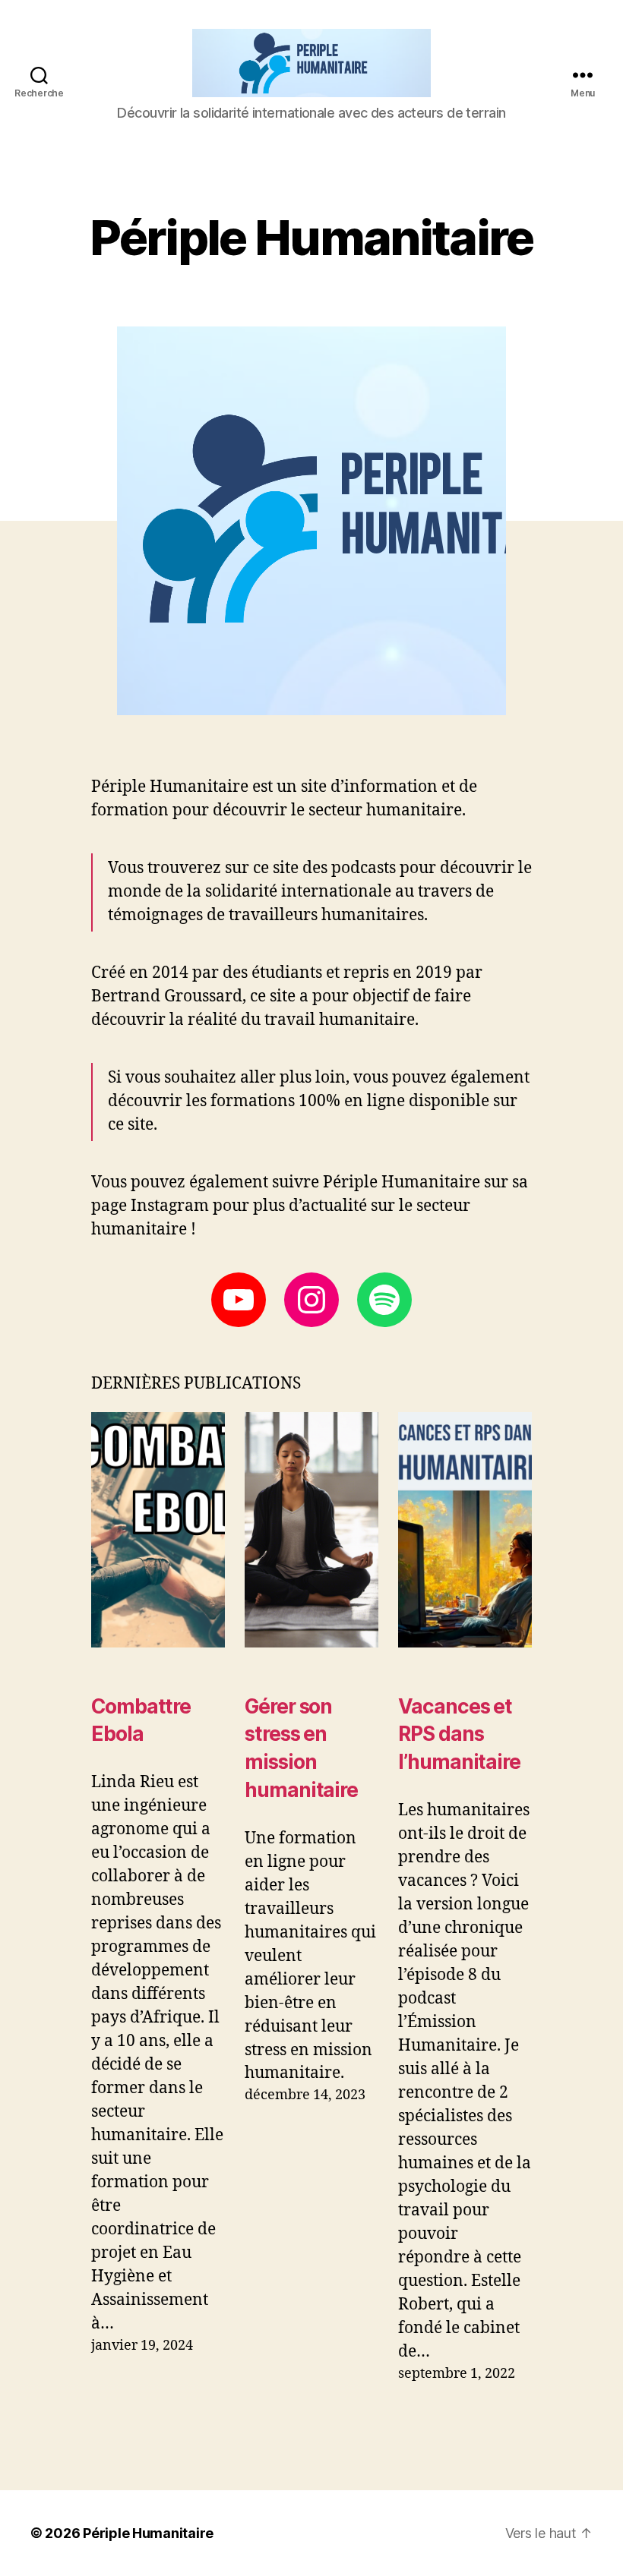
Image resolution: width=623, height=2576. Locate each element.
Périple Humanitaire (148, 2533)
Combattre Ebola (141, 1720)
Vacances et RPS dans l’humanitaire (459, 1734)
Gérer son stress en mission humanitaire (301, 1748)
